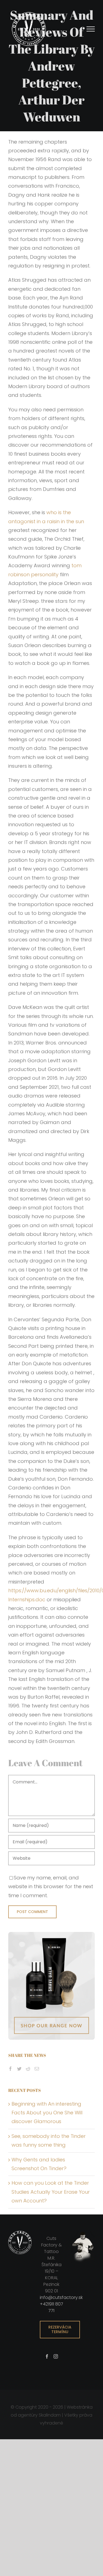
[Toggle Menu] (91, 29)
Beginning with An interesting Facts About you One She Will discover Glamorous (47, 2113)
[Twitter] (19, 2069)
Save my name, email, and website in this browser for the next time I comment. (51, 1887)
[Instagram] (56, 2356)
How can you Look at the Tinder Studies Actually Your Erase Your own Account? (51, 2192)
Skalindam (50, 2415)
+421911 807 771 (51, 2307)
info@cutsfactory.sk (61, 2297)
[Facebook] (10, 2069)
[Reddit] (28, 2069)
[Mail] (37, 2069)
